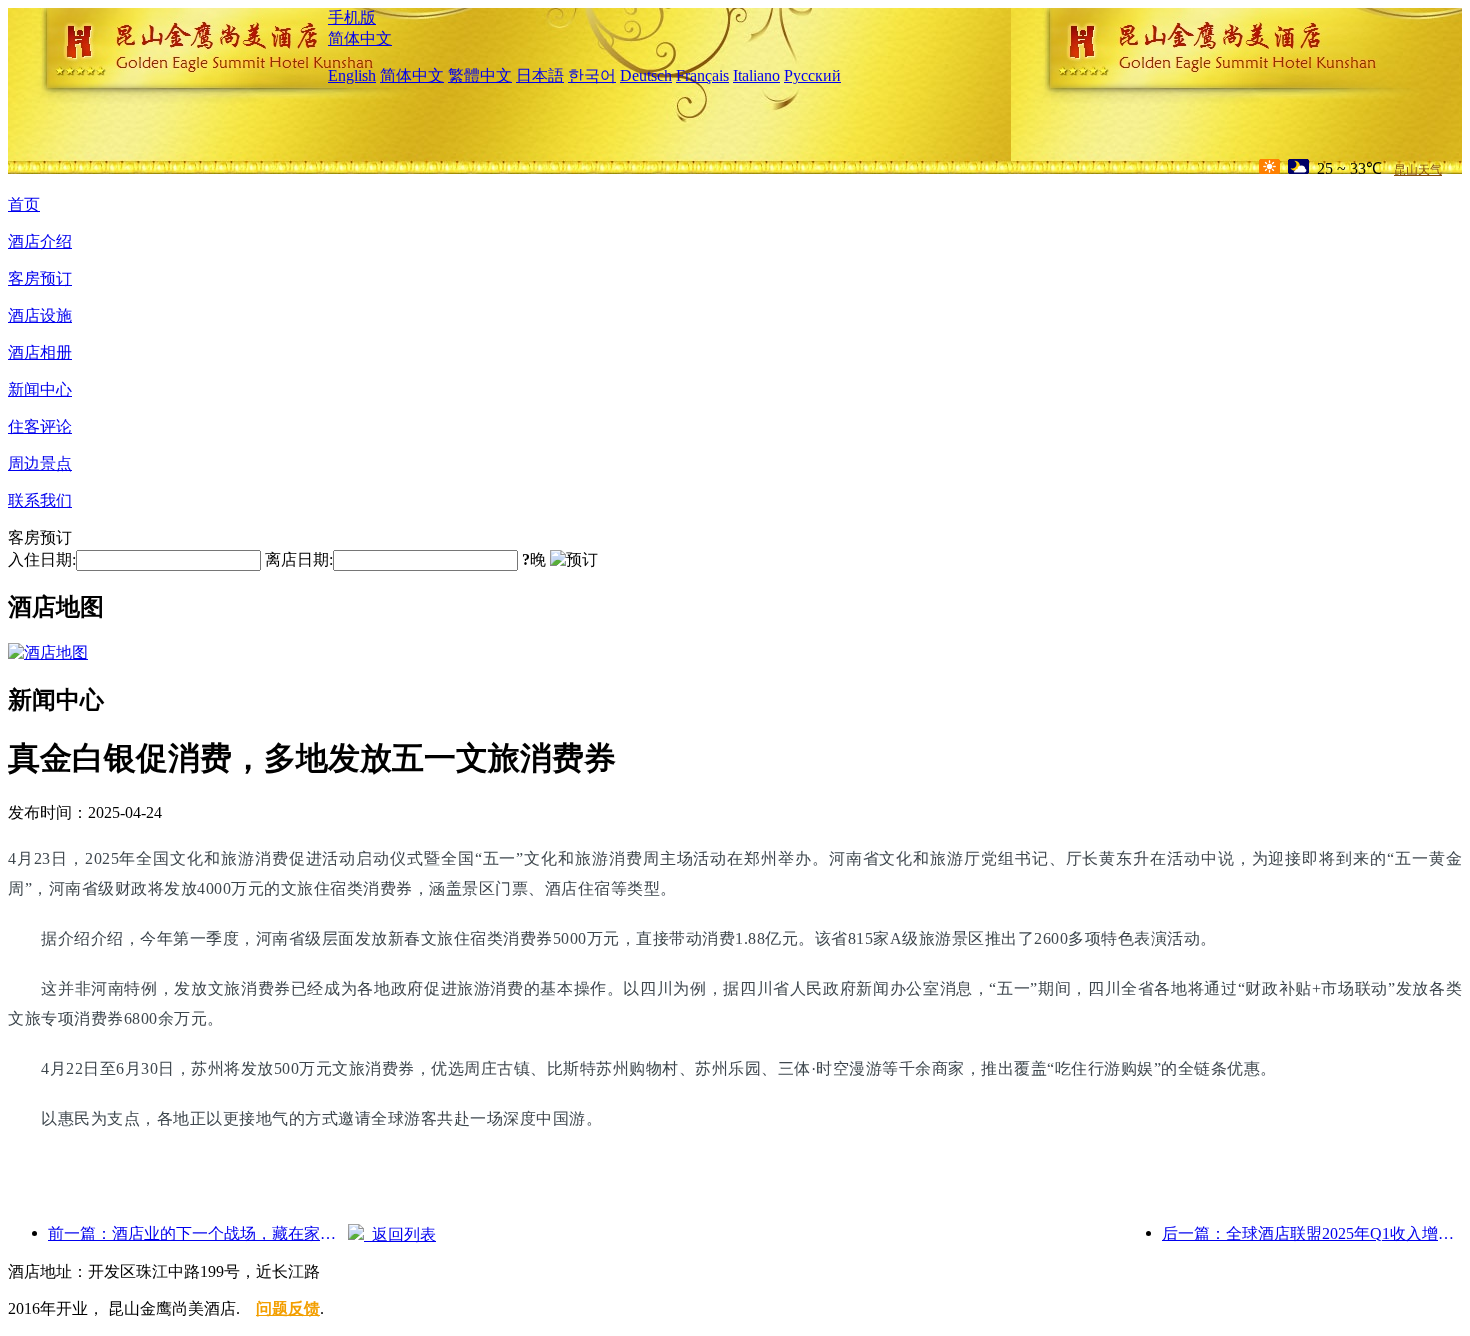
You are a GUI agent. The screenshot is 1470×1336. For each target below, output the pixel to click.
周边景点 (40, 463)
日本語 (540, 75)
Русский (812, 75)
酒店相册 (40, 352)
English (352, 75)
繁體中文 (480, 75)
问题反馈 (288, 1308)
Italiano (756, 75)
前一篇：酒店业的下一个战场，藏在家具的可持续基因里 (198, 1233)
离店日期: (299, 559)
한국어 (592, 75)
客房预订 (40, 278)
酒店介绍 (40, 241)
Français (702, 75)
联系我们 (40, 500)
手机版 (352, 17)
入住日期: (42, 559)
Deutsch (646, 75)
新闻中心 (40, 389)
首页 (24, 204)
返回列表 (400, 1234)
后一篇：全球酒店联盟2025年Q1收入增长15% (1312, 1233)
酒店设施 (40, 315)
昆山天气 (1418, 170)
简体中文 (360, 38)
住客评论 (40, 426)
